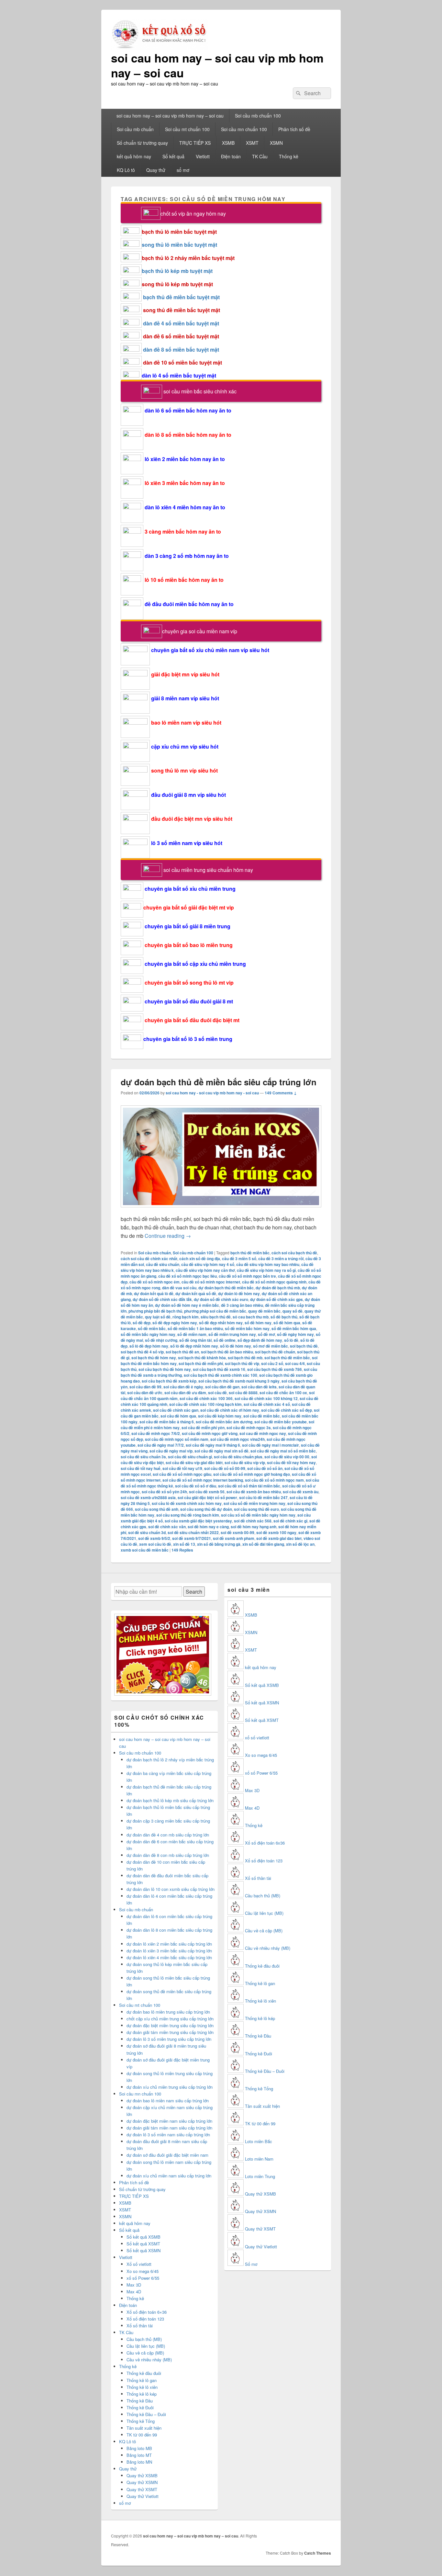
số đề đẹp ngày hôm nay (175, 1323)
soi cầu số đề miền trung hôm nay (254, 1503)
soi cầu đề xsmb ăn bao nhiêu (254, 1492)
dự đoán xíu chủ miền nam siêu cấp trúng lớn (169, 2176)
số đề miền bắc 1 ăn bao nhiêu (195, 1328)
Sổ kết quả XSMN (144, 2250)
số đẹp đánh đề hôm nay (260, 1340)
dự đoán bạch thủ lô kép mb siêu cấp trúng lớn (170, 1800)
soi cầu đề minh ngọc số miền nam (177, 1439)
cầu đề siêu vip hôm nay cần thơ (205, 1270)
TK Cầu (260, 156)
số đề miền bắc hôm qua (294, 1328)
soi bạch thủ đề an (182, 1352)
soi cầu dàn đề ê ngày (183, 1387)
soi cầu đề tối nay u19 (182, 1468)
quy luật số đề (158, 1317)
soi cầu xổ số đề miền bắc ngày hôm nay (258, 1515)
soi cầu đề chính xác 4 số (267, 1404)
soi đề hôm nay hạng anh (254, 1527)
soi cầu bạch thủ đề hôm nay (165, 1369)
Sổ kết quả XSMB (144, 2237)
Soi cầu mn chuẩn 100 (244, 129)
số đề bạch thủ (284, 1317)
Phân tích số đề (294, 129)
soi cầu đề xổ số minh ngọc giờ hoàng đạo (252, 1474)
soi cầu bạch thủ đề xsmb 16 (219, 1369)
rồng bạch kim (186, 1317)
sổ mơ (183, 170)
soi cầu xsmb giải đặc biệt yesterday (198, 1521)
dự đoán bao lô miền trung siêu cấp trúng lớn (168, 2012)
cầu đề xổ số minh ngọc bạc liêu (188, 1276)
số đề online (225, 1340)
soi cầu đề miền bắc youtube (281, 1422)
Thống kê (289, 156)
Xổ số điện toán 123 (145, 2319)
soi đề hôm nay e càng (208, 1527)
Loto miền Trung (260, 2176)
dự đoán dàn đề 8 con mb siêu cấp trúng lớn (168, 1855)
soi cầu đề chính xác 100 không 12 (266, 1398)
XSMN (276, 143)
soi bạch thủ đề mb (245, 1358)
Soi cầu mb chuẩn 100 (258, 116)
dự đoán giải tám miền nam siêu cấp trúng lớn (169, 2128)
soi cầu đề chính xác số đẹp (287, 1410)
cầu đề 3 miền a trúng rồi (281, 1259)
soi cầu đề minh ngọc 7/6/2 (156, 1433)
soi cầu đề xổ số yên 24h (164, 1492)
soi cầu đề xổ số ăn (265, 1468)
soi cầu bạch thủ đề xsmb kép (169, 1381)
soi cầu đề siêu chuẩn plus (238, 1457)
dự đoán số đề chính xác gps (276, 1299)
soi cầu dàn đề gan (222, 1387)
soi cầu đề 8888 (243, 1393)
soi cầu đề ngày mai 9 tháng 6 (213, 1445)
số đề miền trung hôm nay (232, 1334)
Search (194, 1592)
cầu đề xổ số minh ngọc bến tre (247, 1276)
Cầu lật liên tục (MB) (146, 2346)
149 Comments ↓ (281, 1093)
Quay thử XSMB (142, 2475)
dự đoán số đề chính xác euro (221, 1299)
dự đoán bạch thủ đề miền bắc (226, 1288)
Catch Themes (318, 2553)
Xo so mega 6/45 (143, 2271)
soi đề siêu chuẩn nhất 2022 (193, 1532)
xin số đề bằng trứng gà (219, 1544)
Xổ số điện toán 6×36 (147, 2312)
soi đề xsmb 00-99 (238, 1532)
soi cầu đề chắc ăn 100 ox (283, 1393)
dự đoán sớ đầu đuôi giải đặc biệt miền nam (167, 2155)
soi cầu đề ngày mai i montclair (271, 1445)
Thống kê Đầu (140, 2401)
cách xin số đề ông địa (200, 1259)
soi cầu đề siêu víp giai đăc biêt (194, 1463)
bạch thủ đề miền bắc (250, 1253)
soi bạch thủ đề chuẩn (275, 1352)
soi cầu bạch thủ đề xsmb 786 (275, 1369)
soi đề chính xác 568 (253, 1521)
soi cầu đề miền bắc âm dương (224, 1422)
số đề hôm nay (258, 1323)
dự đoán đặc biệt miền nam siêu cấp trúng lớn (169, 2121)
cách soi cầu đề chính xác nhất (149, 1259)
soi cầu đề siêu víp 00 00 (287, 1457)
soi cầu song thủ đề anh (157, 1509)
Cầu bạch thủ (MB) (144, 2339)
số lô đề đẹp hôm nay (149, 1346)
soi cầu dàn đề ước (145, 1393)
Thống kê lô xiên (142, 2387)
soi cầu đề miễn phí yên (203, 1428)
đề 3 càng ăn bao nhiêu (242, 1305)
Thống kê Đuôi (140, 2407)
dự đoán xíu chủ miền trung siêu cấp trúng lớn (170, 2087)
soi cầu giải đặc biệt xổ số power (207, 1497)
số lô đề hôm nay (236, 1346)
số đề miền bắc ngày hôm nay (148, 1334)
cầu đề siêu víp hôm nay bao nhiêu (268, 1264)
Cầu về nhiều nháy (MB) (149, 2360)
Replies (182, 1550)
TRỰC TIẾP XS (195, 143)
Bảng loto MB (139, 2448)
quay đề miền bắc (264, 1311)
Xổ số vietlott (139, 2264)
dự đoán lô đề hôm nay (239, 1294)
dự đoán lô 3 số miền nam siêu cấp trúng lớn (168, 2135)
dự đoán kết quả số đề (196, 1294)
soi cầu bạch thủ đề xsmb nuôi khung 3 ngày (239, 1381)
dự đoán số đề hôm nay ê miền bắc (187, 1305)
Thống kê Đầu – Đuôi (146, 2414)
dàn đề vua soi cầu (179, 1288)
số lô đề (291, 1340)
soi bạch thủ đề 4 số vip (142, 1352)
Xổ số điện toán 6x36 (265, 1843)
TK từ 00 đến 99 (142, 2435)
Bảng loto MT (139, 2455)
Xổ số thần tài (140, 2326)
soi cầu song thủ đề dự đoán (206, 1509)
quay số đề (293, 1311)
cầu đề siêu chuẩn (163, 1264)
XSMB (228, 143)
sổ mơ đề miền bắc (271, 1346)
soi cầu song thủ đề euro (256, 1509)
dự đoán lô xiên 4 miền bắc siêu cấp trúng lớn (169, 1957)
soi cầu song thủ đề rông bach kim (188, 1515)
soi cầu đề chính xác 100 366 (206, 1398)
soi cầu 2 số (272, 1363)
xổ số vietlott (257, 1738)
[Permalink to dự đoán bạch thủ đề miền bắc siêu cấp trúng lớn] (221, 1210)
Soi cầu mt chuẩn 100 (187, 129)
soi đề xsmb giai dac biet (279, 1538)
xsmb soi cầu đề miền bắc (145, 1550)
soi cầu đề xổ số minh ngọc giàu (182, 1474)
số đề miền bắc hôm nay (247, 1328)
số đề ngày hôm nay (295, 1334)
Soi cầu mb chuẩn (135, 129)
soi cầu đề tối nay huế (141, 1468)
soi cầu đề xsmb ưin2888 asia (148, 1497)
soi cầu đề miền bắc (262, 1416)
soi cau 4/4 (295, 1363)
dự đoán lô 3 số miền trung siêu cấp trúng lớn (169, 2039)
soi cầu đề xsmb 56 (207, 1492)
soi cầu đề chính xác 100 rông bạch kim (205, 1404)
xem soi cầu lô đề (155, 1544)
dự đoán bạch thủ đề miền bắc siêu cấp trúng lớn (219, 1082)
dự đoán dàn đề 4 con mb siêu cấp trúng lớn (168, 1835)
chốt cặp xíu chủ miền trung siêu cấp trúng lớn (170, 2019)
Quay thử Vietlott (143, 2496)
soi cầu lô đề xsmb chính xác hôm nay (187, 1503)
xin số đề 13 (184, 1544)
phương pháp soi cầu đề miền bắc (215, 1311)
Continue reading (168, 1236)
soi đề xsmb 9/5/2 (154, 1538)
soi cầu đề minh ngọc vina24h (238, 1439)
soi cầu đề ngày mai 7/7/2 (161, 1445)
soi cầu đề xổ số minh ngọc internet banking (203, 1480)
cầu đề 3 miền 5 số (239, 1259)
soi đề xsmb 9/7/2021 (192, 1538)
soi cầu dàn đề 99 (145, 1387)
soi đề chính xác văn (167, 1527)
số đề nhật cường (161, 1340)
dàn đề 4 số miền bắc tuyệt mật (181, 323)
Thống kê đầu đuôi (144, 2373)
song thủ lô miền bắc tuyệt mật (179, 245)
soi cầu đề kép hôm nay (220, 1416)
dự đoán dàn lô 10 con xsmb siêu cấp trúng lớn (171, 1889)
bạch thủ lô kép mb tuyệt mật (177, 271)
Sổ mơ (251, 2264)
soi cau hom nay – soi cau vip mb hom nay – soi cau (217, 65)
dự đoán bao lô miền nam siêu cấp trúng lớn (168, 2101)
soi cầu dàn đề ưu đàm (185, 1393)
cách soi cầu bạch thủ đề (294, 1253)
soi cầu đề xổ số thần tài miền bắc (249, 1486)
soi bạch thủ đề (304, 1346)
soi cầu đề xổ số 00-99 (225, 1468)
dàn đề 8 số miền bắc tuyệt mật (181, 350)
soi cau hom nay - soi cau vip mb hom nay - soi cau (212, 1093)
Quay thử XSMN (142, 2482)
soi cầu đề (217, 1393)
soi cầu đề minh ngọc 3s (249, 1428)
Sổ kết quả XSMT (143, 2244)
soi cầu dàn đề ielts (259, 1387)
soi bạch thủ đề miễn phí (201, 1363)
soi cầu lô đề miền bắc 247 (263, 1497)
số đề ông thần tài (195, 1340)
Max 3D (134, 2285)
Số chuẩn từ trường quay (142, 143)
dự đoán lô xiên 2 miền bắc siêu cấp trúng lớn (169, 1944)
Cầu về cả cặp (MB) (145, 2353)
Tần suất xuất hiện (144, 2428)
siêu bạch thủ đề (216, 1317)
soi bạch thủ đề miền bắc (287, 1358)
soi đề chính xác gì (290, 1521)
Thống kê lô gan (142, 2380)
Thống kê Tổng (141, 2421)
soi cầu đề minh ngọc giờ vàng (210, 1433)
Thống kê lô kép (142, 2394)
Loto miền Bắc (259, 2141)
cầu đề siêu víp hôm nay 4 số (208, 1264)
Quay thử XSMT (142, 2489)
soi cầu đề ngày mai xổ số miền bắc (283, 1451)
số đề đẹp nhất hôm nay (221, 1323)
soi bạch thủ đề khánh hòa (202, 1358)
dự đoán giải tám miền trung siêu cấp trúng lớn (170, 2032)
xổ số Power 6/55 (143, 2278)
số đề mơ (266, 1334)
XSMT (252, 143)
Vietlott (203, 156)
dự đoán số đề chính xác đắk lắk (162, 1299)
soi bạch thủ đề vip (242, 1363)
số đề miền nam (192, 1334)
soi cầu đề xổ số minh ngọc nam (274, 1480)
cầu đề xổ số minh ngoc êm (155, 1282)
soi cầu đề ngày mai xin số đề (221, 1451)
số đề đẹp (142, 1323)
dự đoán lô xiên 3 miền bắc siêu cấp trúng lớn (169, 1951)
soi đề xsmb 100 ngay (276, 1532)
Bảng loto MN (139, 2462)
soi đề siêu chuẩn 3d (147, 1532)
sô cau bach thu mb (251, 1317)
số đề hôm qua (287, 1323)
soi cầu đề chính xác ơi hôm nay (230, 1410)
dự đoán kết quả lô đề (154, 1294)
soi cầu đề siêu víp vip (245, 1463)
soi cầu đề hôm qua (178, 1416)
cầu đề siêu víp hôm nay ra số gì (266, 1270)
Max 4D (134, 2292)
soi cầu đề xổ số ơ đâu (196, 1486)
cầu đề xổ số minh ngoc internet (211, 1282)
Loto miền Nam (259, 2159)
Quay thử (156, 170)
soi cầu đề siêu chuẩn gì (190, 1457)
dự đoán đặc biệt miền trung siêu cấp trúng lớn (170, 2025)
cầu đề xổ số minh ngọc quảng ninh (274, 1282)
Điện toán (231, 156)
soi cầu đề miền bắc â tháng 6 (167, 1422)
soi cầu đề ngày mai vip (171, 1451)
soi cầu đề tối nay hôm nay (291, 1463)
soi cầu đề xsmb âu (301, 1492)
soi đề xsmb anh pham (234, 1538)
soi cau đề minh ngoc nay (263, 1433)
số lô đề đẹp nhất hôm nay (194, 1346)
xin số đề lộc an (300, 1544)
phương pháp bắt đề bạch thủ (155, 1311)
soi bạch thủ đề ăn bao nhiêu (227, 1352)
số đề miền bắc (152, 1328)
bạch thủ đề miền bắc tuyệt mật (181, 297)
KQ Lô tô (126, 170)
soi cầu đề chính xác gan (176, 1410)
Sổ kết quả (173, 156)
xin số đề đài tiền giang (263, 1544)
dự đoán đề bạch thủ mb (278, 1288)
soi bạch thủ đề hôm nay (154, 1358)
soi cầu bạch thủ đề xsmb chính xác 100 (221, 1375)
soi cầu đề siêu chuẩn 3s (143, 1457)
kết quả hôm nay (134, 156)
